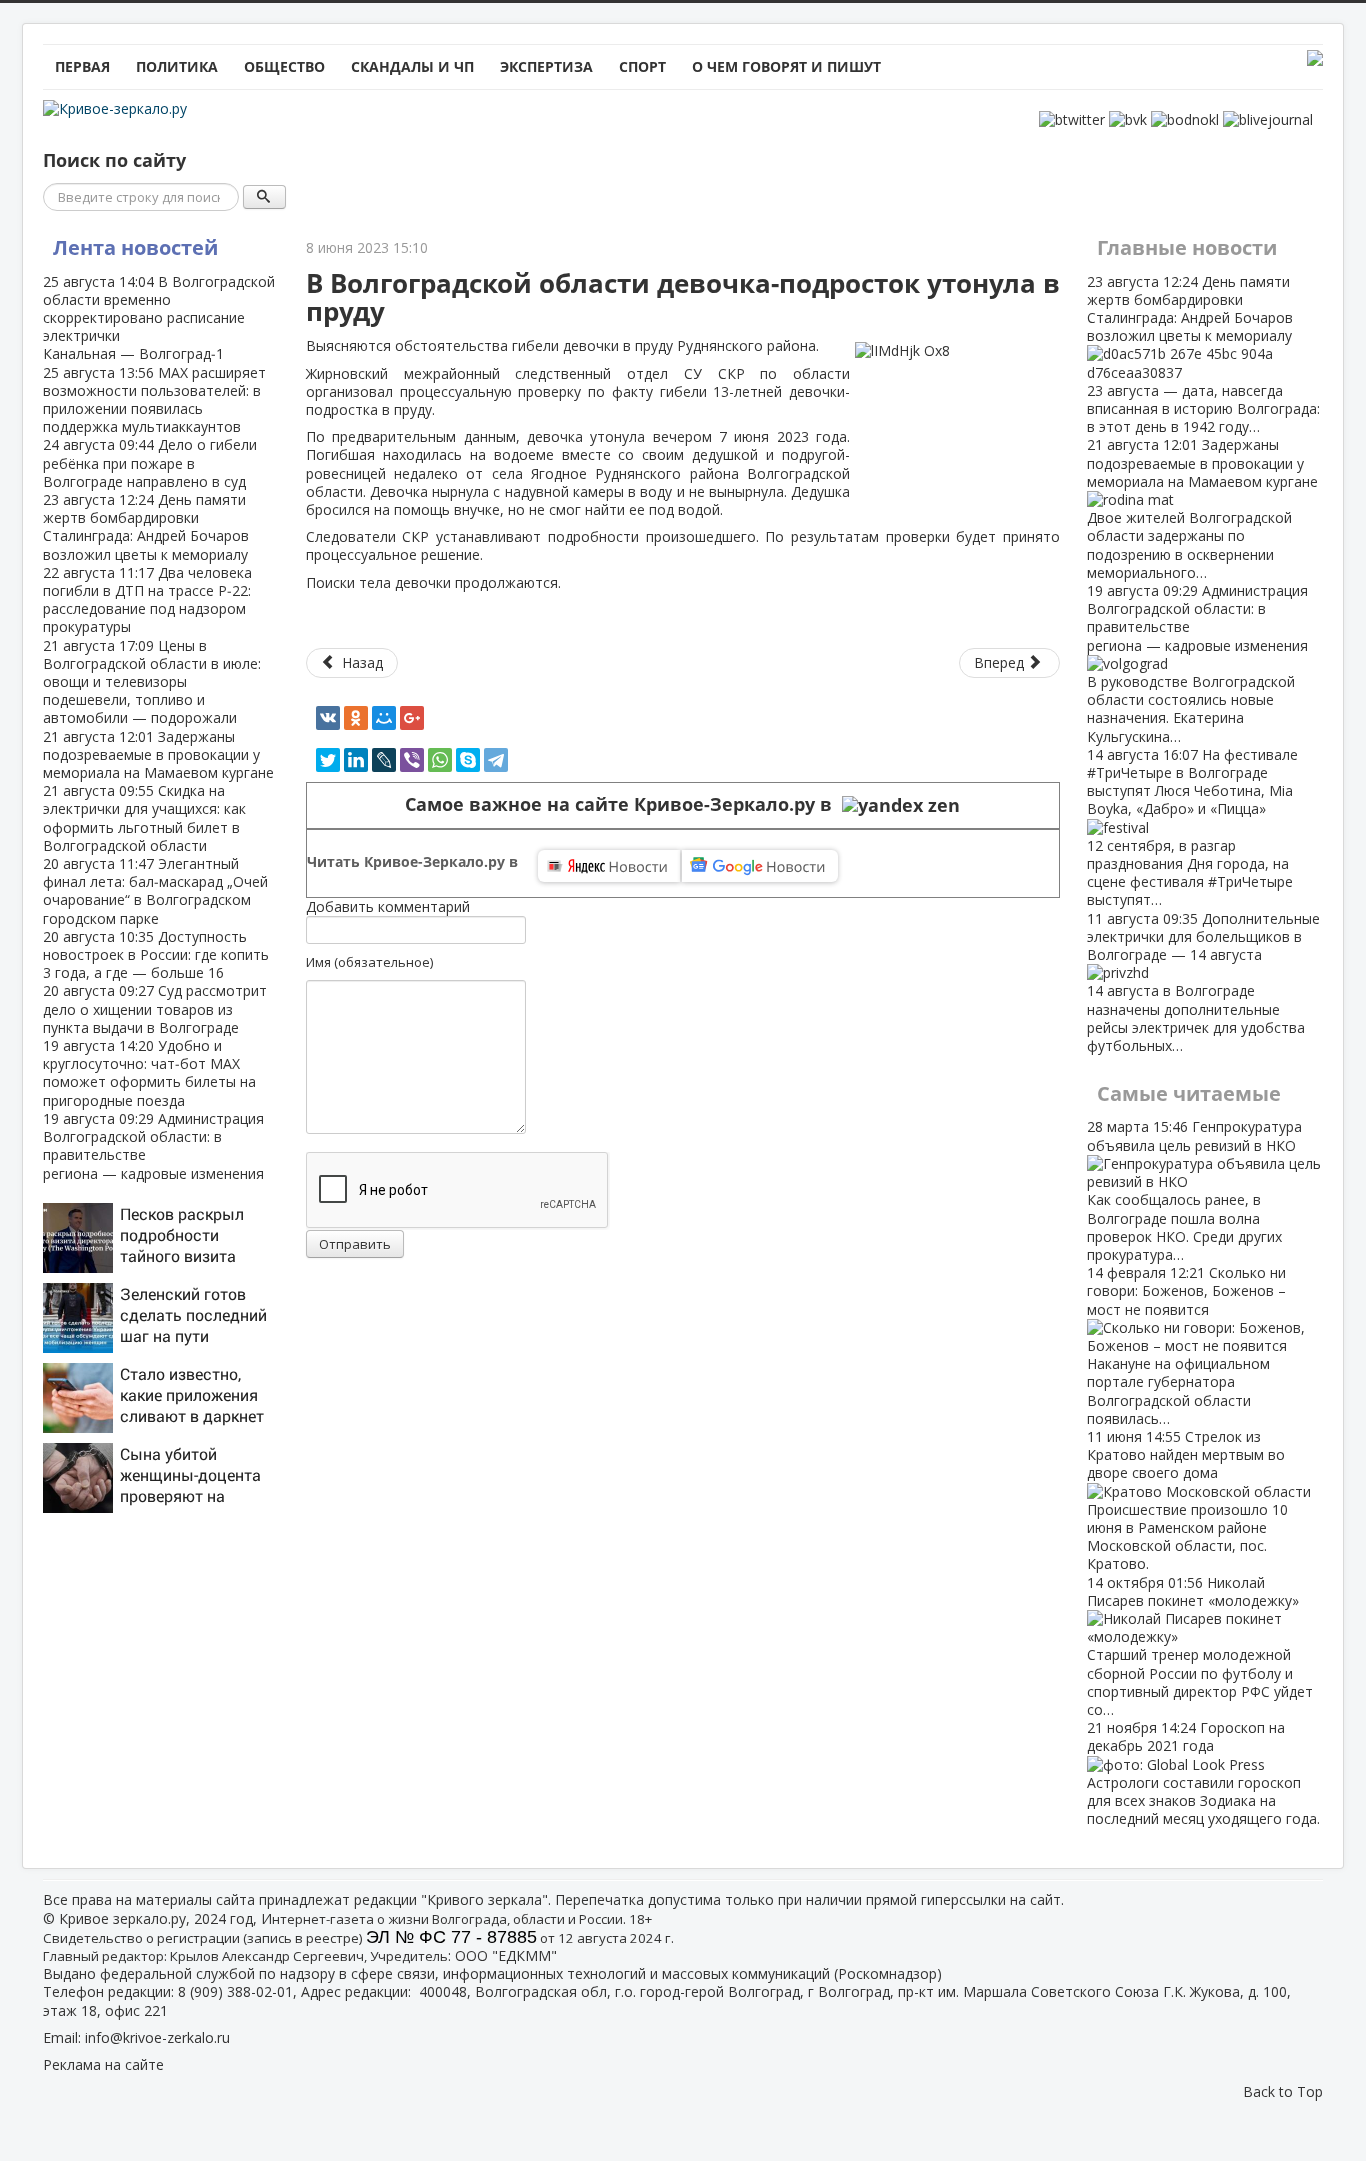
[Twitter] (328, 760)
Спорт (642, 66)
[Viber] (412, 760)
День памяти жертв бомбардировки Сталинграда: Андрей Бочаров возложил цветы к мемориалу (146, 527)
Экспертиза (546, 66)
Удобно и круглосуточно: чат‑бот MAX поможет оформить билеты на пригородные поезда (149, 1073)
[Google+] (412, 718)
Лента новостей (135, 247)
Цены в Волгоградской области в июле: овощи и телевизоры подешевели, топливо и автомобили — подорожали (152, 682)
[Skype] (468, 760)
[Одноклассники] (356, 718)
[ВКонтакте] (328, 718)
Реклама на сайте (103, 2064)
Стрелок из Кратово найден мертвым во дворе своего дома (1187, 1500)
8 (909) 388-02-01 (235, 1991)
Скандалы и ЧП (412, 66)
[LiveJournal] (384, 760)
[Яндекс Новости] (609, 866)
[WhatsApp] (440, 760)
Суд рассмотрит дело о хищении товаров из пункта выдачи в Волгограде (155, 1008)
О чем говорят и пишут (786, 66)
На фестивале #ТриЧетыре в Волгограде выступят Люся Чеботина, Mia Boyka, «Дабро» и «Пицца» (1192, 827)
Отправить (355, 1244)
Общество (284, 66)
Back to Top (1283, 2091)
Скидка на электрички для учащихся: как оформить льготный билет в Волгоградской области (144, 818)
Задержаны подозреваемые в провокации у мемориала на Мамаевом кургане (158, 754)
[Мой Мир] (384, 718)
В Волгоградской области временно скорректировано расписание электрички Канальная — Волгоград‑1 (159, 318)
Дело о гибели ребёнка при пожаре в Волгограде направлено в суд (150, 462)
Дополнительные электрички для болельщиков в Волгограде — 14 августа (1203, 982)
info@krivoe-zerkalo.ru (157, 2037)
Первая (82, 66)
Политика (177, 66)
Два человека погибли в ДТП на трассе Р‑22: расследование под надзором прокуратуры (147, 600)
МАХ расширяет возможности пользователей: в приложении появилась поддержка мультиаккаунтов (154, 400)
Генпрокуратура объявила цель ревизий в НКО (1194, 1190)
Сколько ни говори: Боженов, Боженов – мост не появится (1186, 1345)
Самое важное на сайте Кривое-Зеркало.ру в (623, 804)
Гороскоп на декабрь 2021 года (1203, 1773)
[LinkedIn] (356, 760)
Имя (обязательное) (369, 962)
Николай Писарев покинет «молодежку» (1200, 1646)
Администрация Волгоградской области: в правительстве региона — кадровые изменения (153, 1146)
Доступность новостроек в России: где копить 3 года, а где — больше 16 (156, 954)
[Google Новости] (760, 866)
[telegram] (496, 760)
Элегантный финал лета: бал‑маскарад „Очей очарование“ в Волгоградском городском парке (155, 891)
